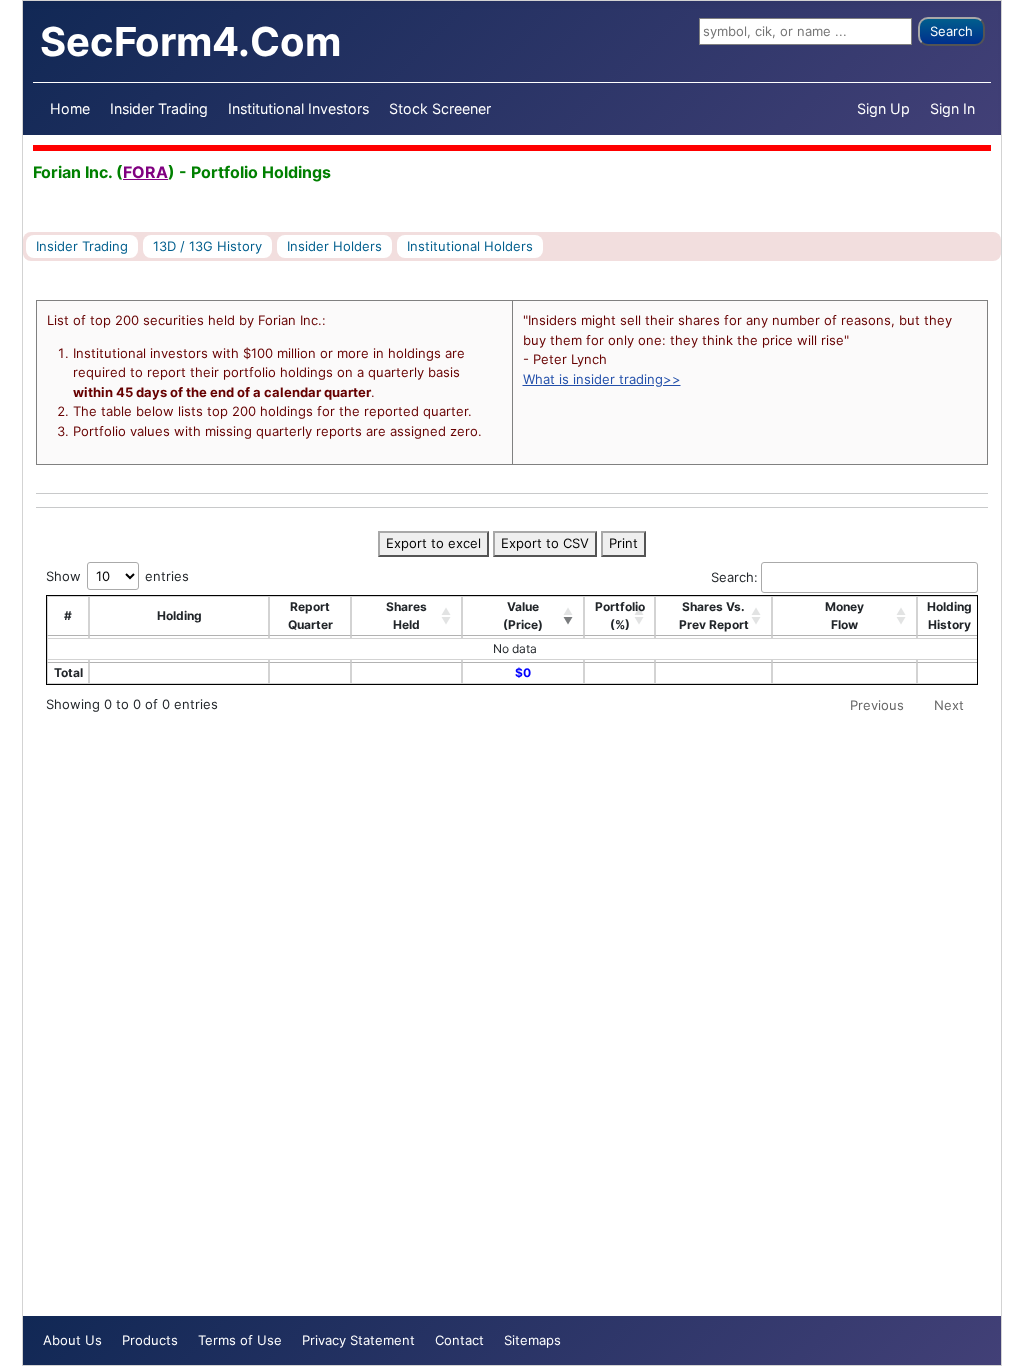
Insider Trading (159, 108)
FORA (145, 172)
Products (150, 1340)
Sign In (952, 108)
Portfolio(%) (620, 615)
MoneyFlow (844, 615)
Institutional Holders (470, 246)
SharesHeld (406, 615)
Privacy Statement (358, 1340)
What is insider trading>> (602, 379)
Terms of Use (240, 1340)
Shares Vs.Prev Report (714, 615)
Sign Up (883, 108)
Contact (459, 1340)
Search (951, 31)
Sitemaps (532, 1340)
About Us (72, 1340)
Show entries (117, 576)
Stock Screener (440, 108)
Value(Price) (523, 615)
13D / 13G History (207, 246)
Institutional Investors (298, 108)
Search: (734, 577)
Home (70, 108)
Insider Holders (334, 246)
